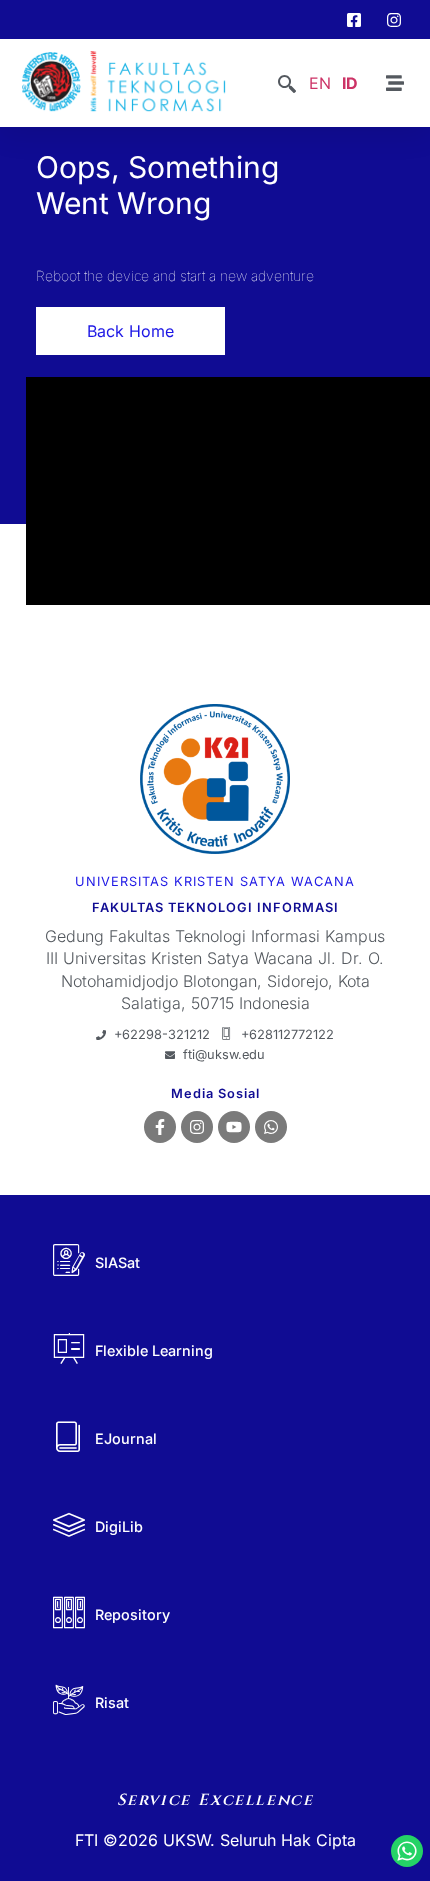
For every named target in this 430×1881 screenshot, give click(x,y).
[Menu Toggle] (395, 83)
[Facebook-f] (160, 1127)
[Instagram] (197, 1127)
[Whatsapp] (271, 1127)
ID (350, 83)
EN (320, 83)
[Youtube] (234, 1127)
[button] (287, 85)
